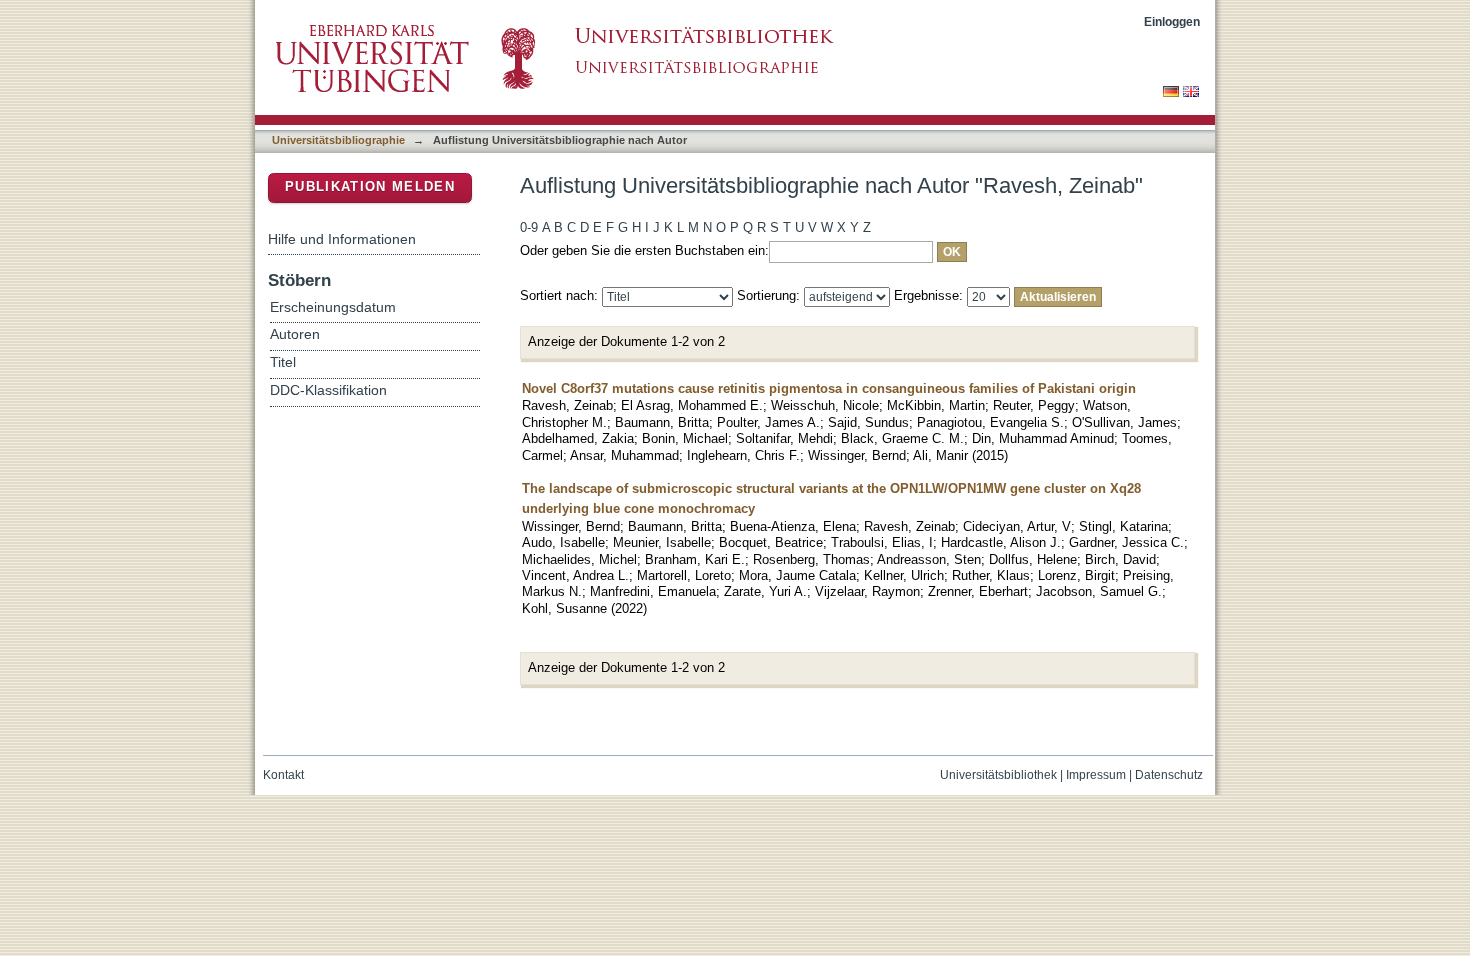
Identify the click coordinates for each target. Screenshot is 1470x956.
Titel (283, 362)
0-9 (529, 227)
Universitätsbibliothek (998, 775)
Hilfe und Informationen (342, 239)
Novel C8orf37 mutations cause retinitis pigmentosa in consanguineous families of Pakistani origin (829, 388)
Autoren (295, 334)
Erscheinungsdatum (333, 307)
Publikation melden (370, 186)
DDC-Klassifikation (328, 390)
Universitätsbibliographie (338, 140)
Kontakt (283, 775)
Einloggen (1172, 21)
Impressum (1096, 775)
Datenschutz (1169, 775)
